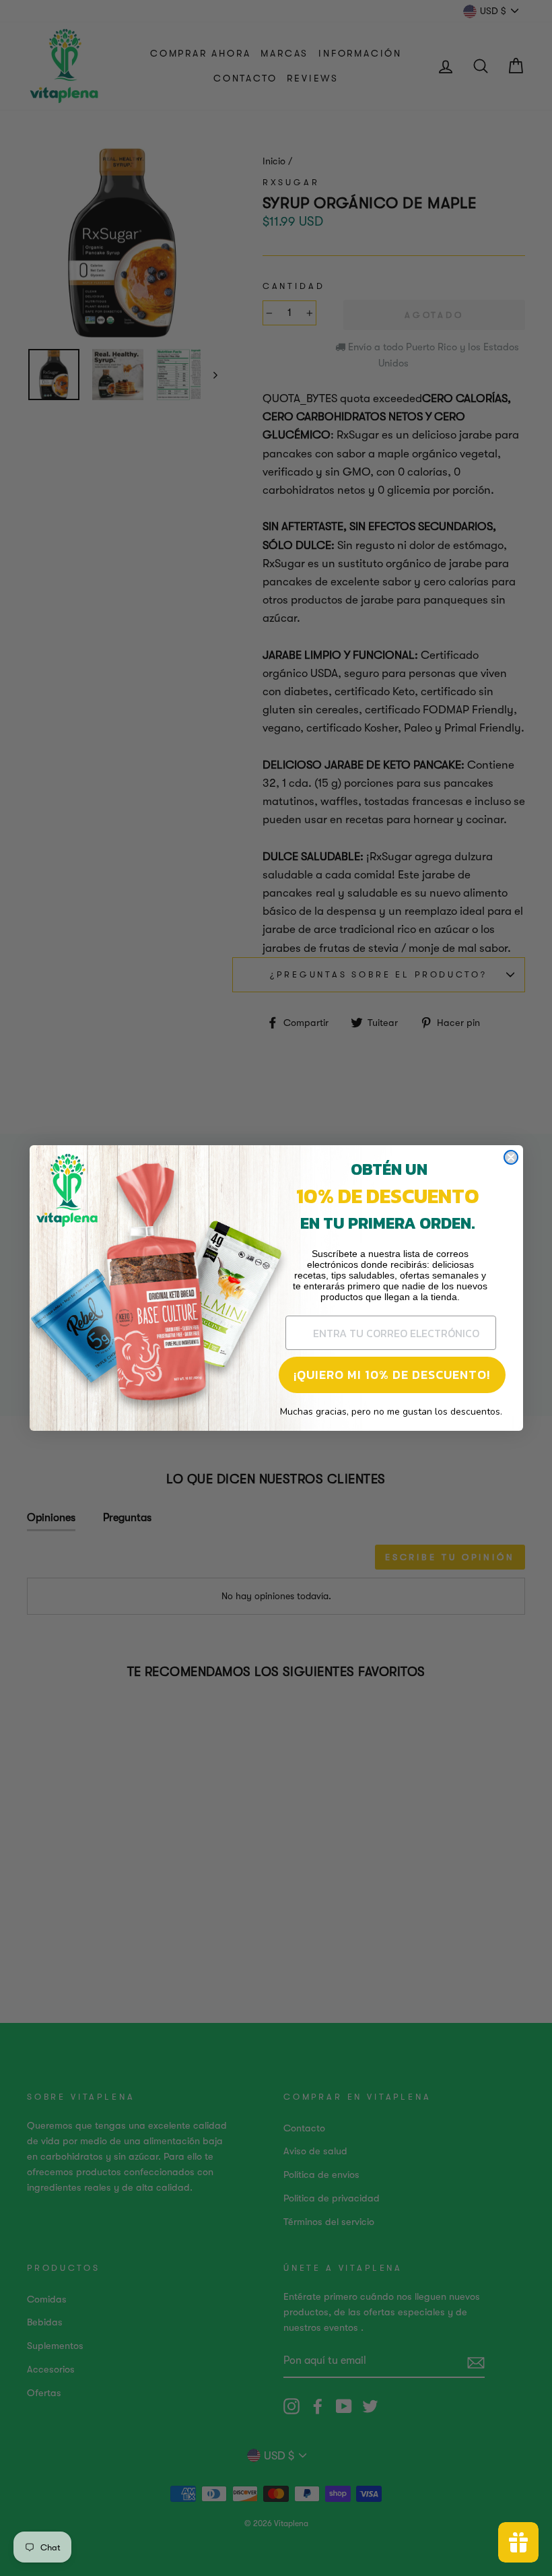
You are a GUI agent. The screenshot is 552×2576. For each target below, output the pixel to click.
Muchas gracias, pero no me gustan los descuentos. (391, 1412)
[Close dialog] (511, 1157)
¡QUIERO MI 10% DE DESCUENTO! (392, 1375)
